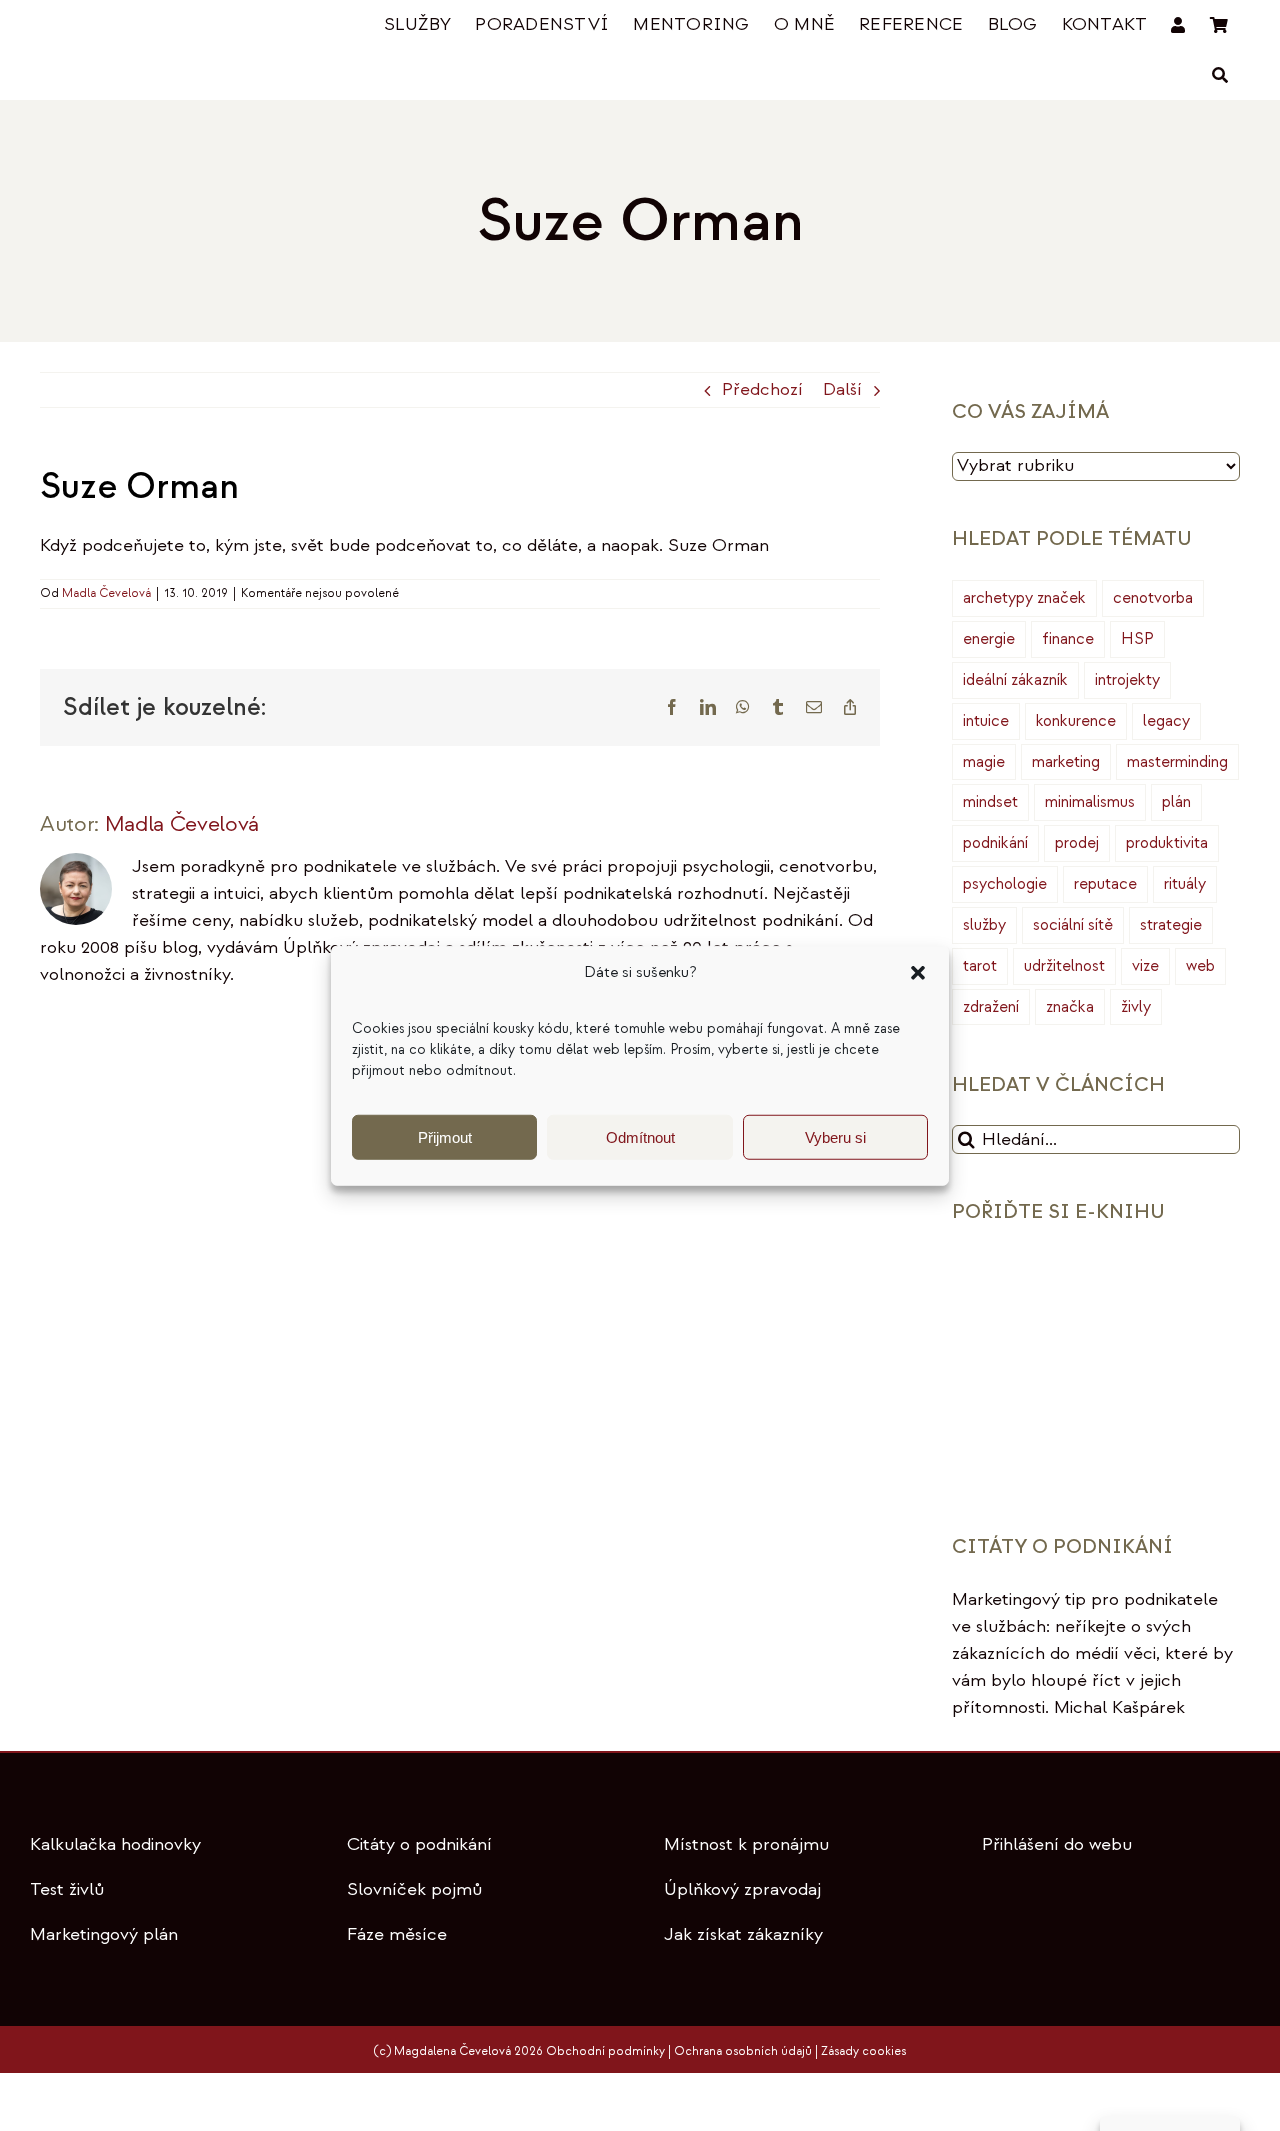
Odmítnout (640, 1136)
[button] (918, 973)
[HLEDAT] (1220, 75)
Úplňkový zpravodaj (742, 1889)
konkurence (1076, 721)
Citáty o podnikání (419, 1844)
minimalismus (1090, 802)
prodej (1077, 843)
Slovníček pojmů (414, 1889)
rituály (1185, 884)
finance (1068, 639)
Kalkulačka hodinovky (115, 1844)
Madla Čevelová (106, 593)
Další (842, 389)
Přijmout (445, 1136)
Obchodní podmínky (605, 2051)
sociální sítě (1073, 925)
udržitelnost (1064, 966)
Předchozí (762, 389)
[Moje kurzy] (1178, 25)
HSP (1137, 639)
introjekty (1127, 680)
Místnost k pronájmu (746, 1844)
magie (984, 762)
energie (989, 639)
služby (984, 925)
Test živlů (67, 1889)
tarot (980, 966)
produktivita (1167, 843)
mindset (990, 802)
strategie (1171, 925)
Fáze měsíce (397, 1934)
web (1200, 966)
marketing (1066, 762)
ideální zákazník (1015, 680)
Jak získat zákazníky (743, 1934)
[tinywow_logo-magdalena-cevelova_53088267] (140, 26)
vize (1145, 966)
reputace (1105, 884)
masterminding (1177, 762)
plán (1176, 802)
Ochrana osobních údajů (743, 2051)
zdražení (991, 1007)
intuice (986, 721)
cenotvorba (1153, 598)
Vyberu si (835, 1136)
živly (1136, 1007)
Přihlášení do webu (1057, 1844)
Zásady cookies (863, 2051)
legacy (1166, 721)
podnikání (995, 843)
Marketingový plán (104, 1934)
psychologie (1005, 884)
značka (1070, 1007)
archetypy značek (1024, 598)
